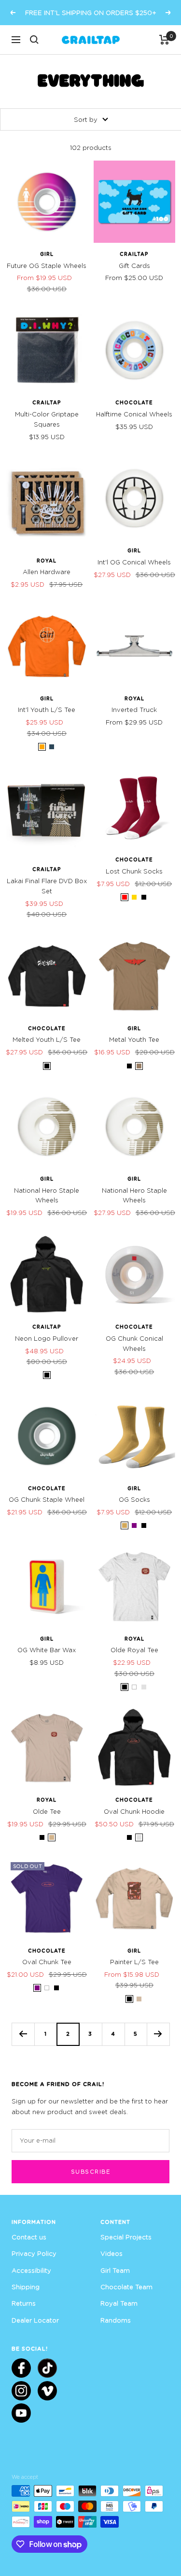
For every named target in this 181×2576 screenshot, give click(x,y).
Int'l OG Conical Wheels (134, 562)
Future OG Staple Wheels (47, 266)
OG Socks (134, 1499)
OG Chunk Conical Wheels (134, 1343)
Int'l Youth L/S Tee (47, 710)
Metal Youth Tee (134, 1039)
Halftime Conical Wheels (134, 414)
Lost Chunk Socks (134, 871)
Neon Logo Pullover (47, 1338)
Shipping (26, 2287)
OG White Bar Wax (47, 1650)
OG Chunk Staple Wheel (47, 1499)
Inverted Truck (134, 710)
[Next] (158, 2034)
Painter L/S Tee (134, 1962)
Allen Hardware (47, 572)
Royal (47, 561)
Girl (47, 254)
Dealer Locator (35, 2320)
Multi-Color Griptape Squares (47, 419)
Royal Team (119, 2303)
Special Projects (126, 2237)
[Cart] (164, 40)
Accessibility (31, 2270)
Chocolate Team (126, 2287)
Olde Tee (47, 1811)
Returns (24, 2303)
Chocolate (134, 402)
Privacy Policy (34, 2253)
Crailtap (134, 254)
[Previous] (23, 2034)
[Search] (34, 40)
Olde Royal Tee (134, 1650)
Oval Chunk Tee (47, 1962)
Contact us (29, 2237)
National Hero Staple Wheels (47, 1195)
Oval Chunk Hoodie (134, 1811)
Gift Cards (134, 266)
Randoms (116, 2320)
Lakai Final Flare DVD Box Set (47, 886)
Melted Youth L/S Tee (47, 1039)
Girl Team (115, 2270)
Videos (111, 2253)
